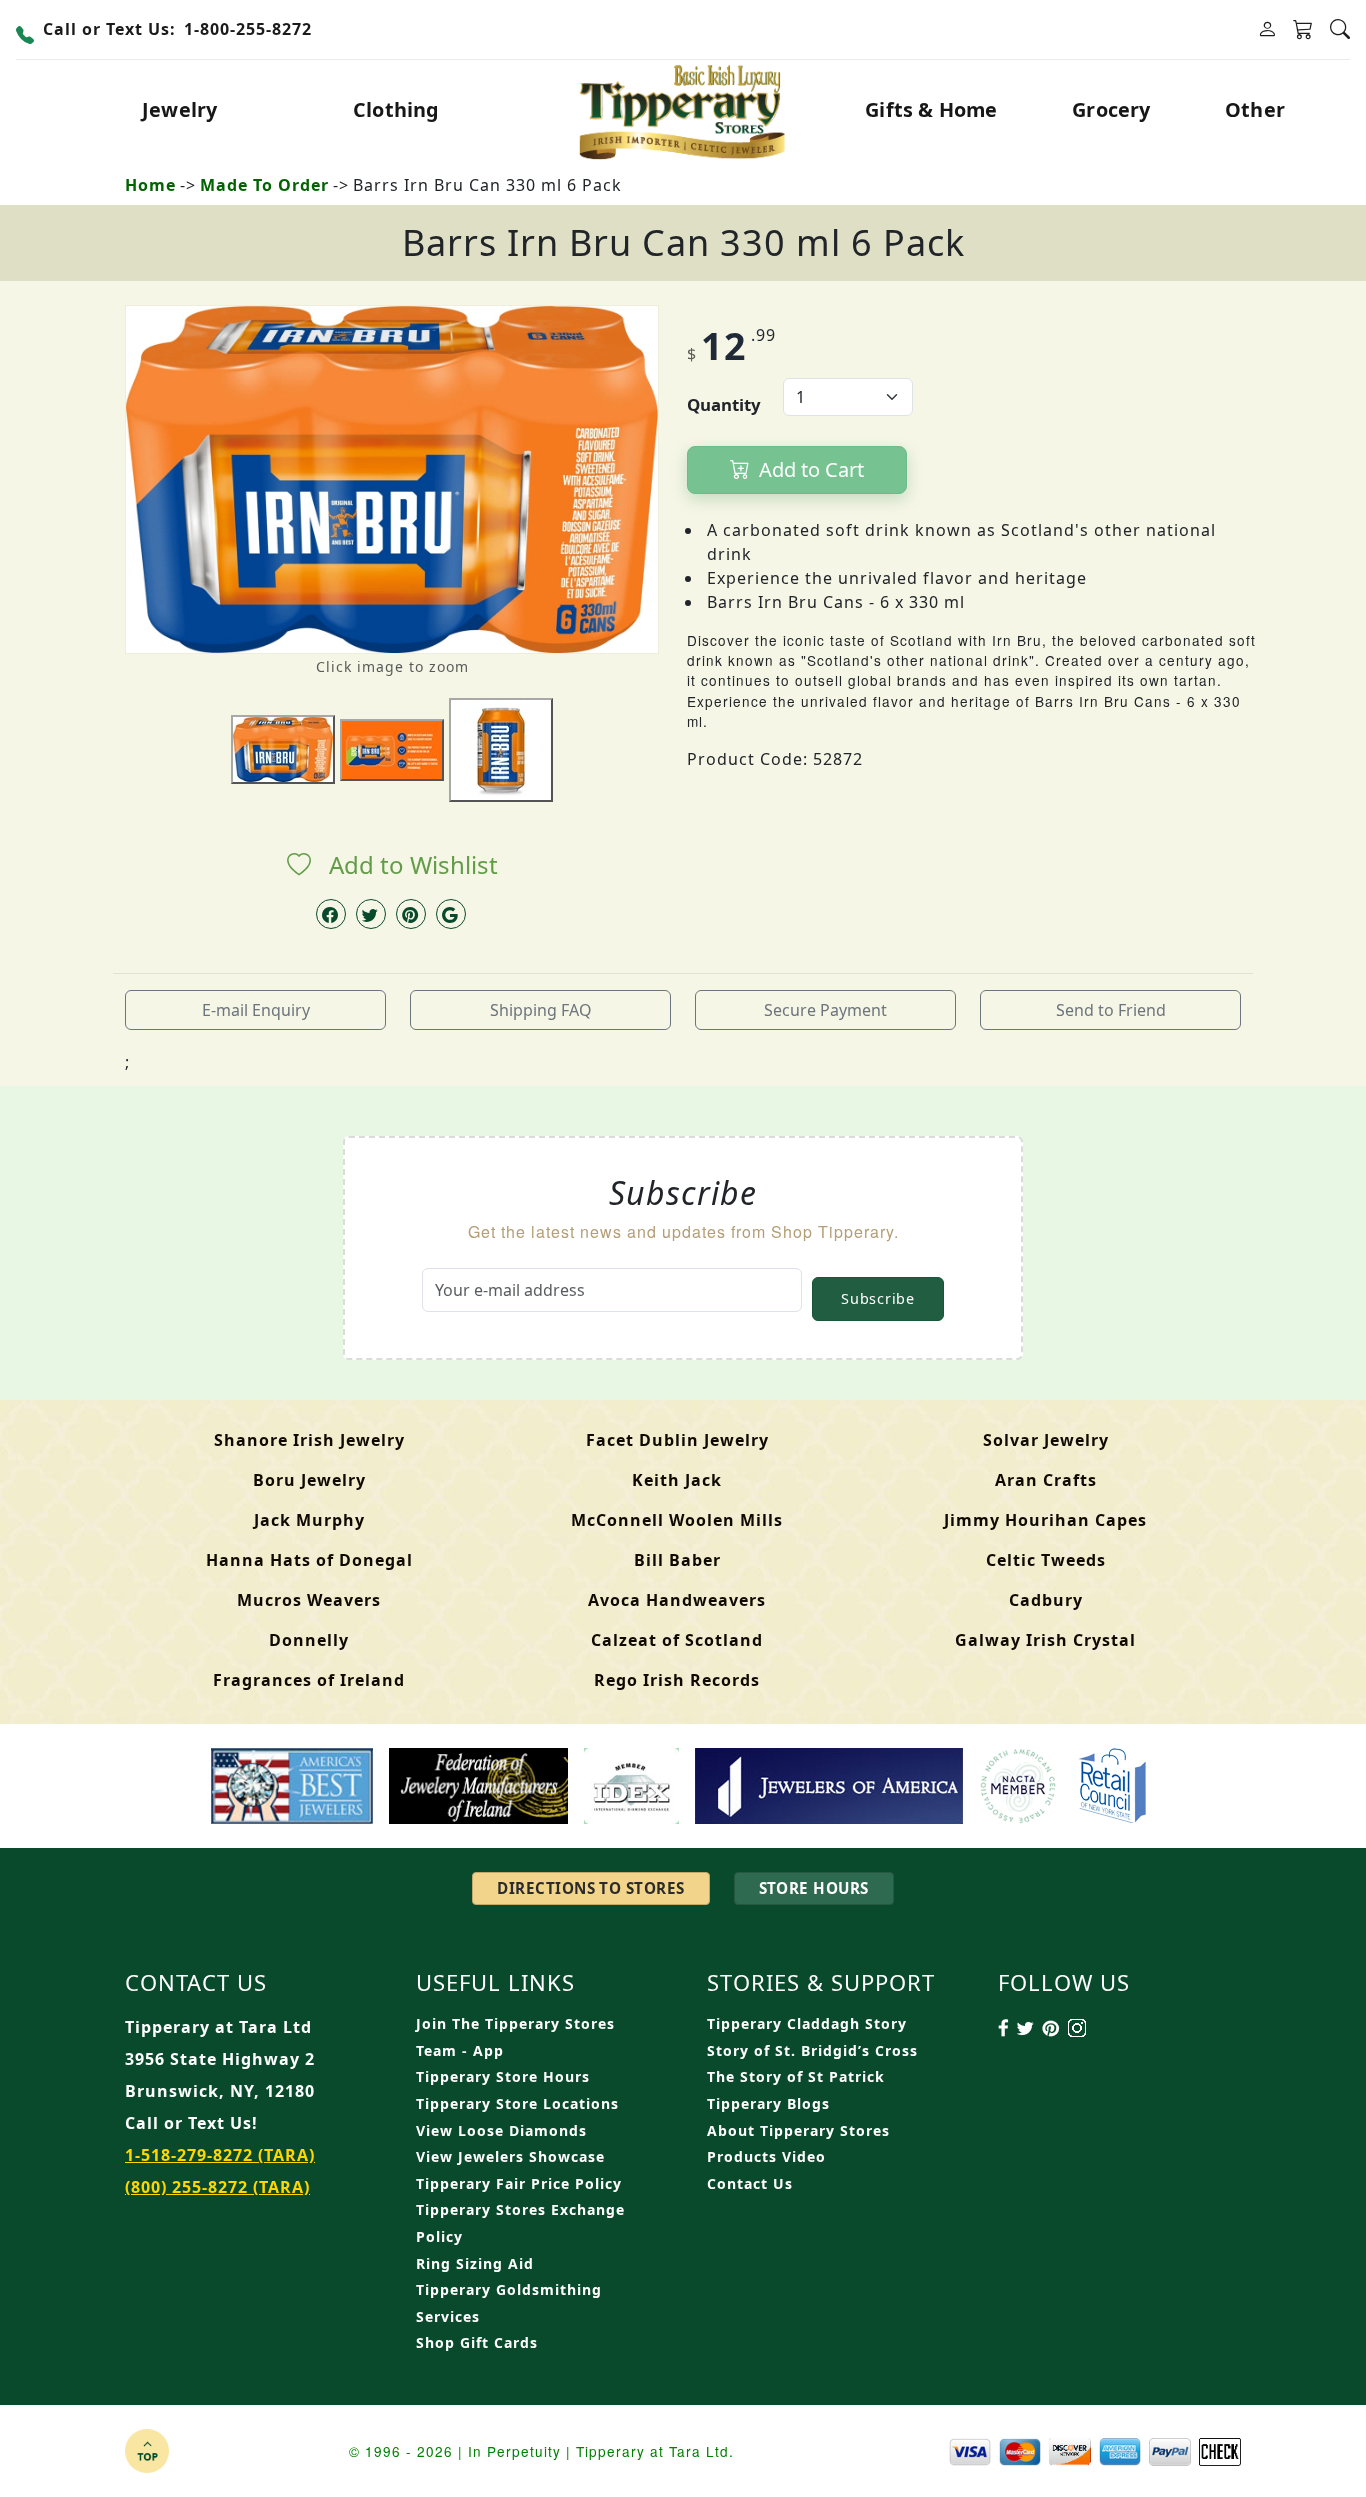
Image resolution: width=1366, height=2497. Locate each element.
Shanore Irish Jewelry (309, 1440)
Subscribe (877, 1298)
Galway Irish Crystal (1045, 1640)
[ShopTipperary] (683, 110)
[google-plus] (451, 914)
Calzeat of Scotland (677, 1640)
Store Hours (814, 1888)
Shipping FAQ (541, 1010)
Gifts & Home (931, 109)
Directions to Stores (590, 1888)
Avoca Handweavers (677, 1600)
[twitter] (371, 914)
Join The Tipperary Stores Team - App (515, 2037)
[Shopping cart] (1303, 30)
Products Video (766, 2156)
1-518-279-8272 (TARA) (220, 2155)
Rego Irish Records (677, 1680)
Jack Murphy (309, 1520)
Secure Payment (825, 1010)
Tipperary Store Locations (517, 2103)
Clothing (396, 109)
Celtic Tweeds (1046, 1560)
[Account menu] (1267, 29)
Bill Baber (677, 1560)
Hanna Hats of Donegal (309, 1560)
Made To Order (264, 185)
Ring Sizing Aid (475, 2263)
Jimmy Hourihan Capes (1045, 1520)
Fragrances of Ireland (309, 1680)
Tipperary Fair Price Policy (519, 2183)
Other (1255, 109)
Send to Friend (1111, 1010)
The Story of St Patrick (796, 2076)
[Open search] (1340, 29)
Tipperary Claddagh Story (807, 2023)
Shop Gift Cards (477, 2342)
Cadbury (1046, 1600)
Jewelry (179, 109)
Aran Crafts (1046, 1480)
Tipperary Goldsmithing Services (509, 2303)
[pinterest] (411, 914)
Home (150, 185)
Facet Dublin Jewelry (677, 1440)
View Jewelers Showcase (510, 2156)
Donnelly (309, 1640)
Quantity (724, 404)
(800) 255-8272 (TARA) (217, 2187)
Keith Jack (677, 1480)
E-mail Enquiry (256, 1010)
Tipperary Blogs (768, 2103)
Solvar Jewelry (1046, 1440)
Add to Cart (809, 469)
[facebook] (331, 914)
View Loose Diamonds (501, 2130)
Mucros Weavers (309, 1600)
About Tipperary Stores (798, 2130)
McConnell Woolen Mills (677, 1520)
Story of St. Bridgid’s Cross (812, 2050)
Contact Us (750, 2183)
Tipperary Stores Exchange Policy (520, 2223)
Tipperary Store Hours (503, 2076)
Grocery (1111, 109)
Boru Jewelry (309, 1480)
